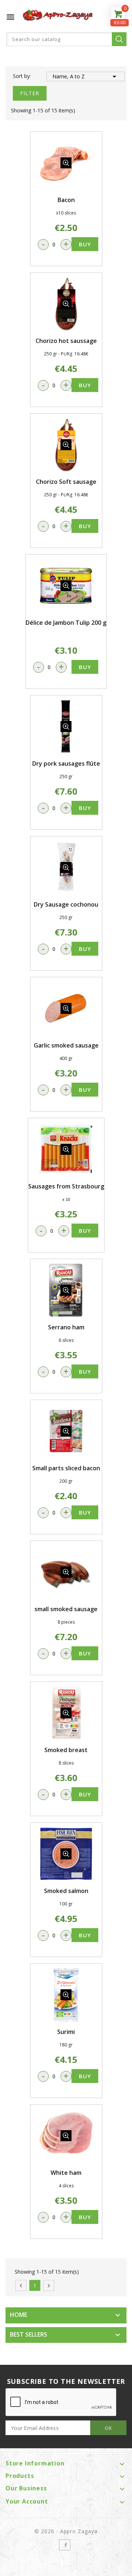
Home (19, 2315)
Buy (85, 244)
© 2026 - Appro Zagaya (66, 2531)
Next (49, 2286)
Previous (21, 2286)
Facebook (65, 2545)
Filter (30, 93)
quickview (66, 163)
